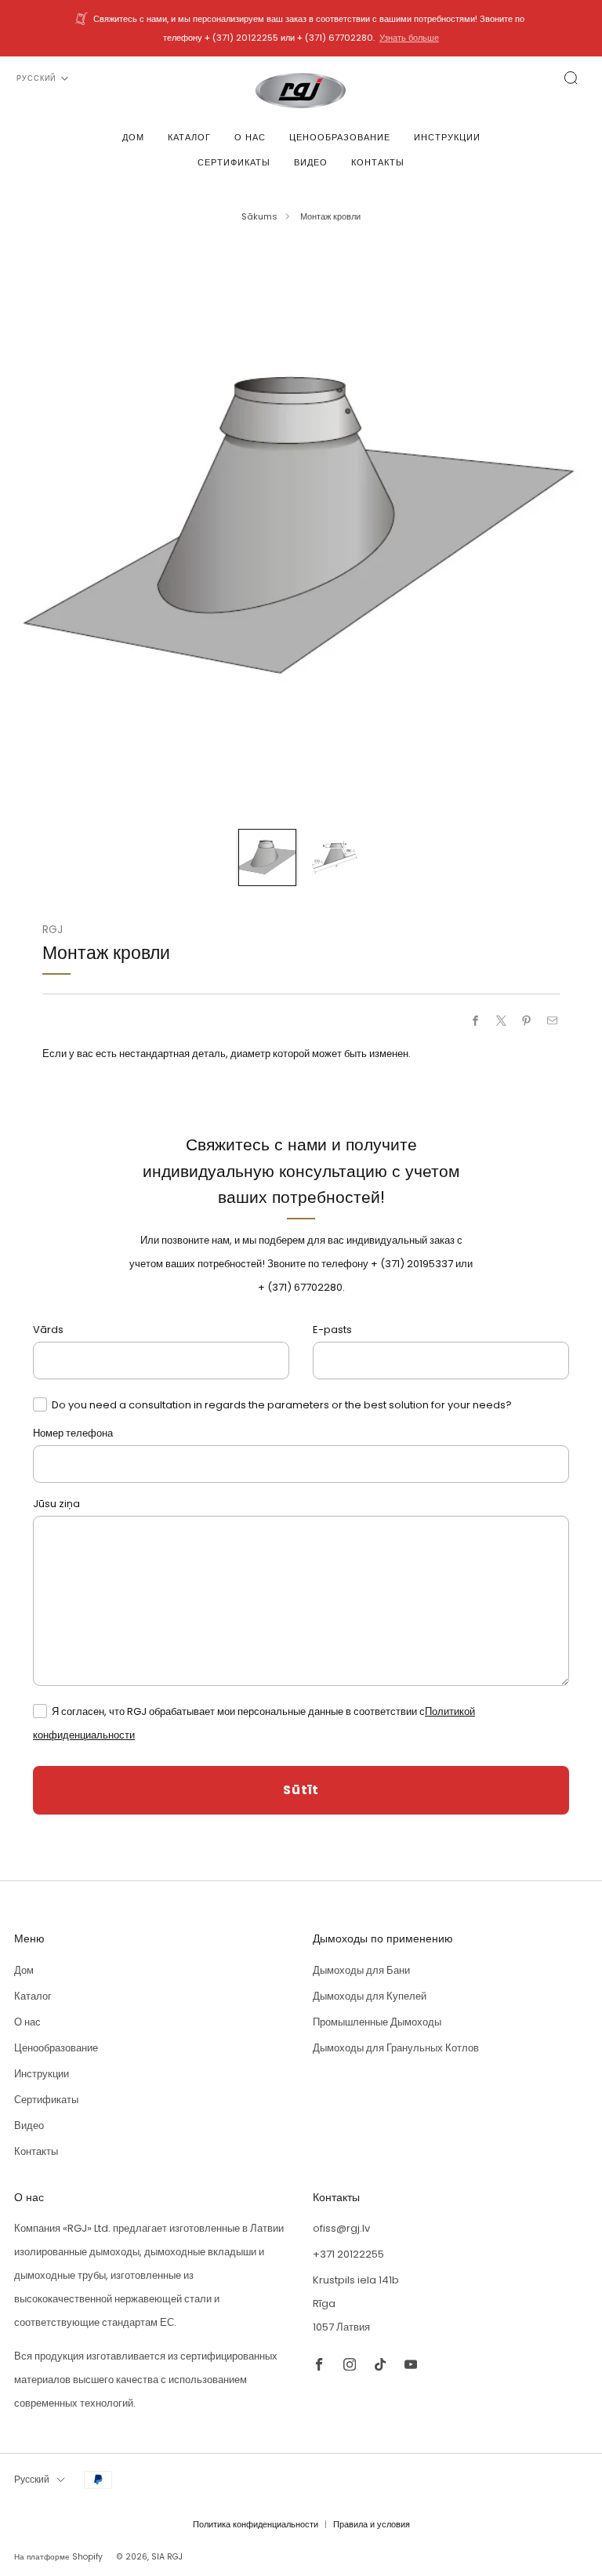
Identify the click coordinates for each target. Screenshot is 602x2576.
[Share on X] (502, 1021)
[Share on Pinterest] (527, 1021)
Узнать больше (409, 38)
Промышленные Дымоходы (377, 2022)
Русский (36, 78)
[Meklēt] (571, 78)
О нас (250, 137)
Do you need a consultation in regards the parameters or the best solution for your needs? (282, 1405)
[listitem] (301, 28)
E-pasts (332, 1330)
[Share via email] (553, 1021)
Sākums (259, 216)
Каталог (189, 137)
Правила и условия (372, 2524)
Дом (133, 137)
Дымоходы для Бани (361, 1970)
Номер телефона (73, 1433)
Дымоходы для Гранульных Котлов (396, 2048)
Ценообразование (340, 137)
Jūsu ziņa (56, 1504)
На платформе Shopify (58, 2557)
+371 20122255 (348, 2254)
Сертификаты (234, 162)
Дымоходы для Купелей (370, 1996)
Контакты (378, 162)
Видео (311, 162)
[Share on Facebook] (476, 1021)
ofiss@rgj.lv (341, 2228)
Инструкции (447, 137)
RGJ (53, 930)
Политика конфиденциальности (256, 2524)
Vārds (48, 1330)
